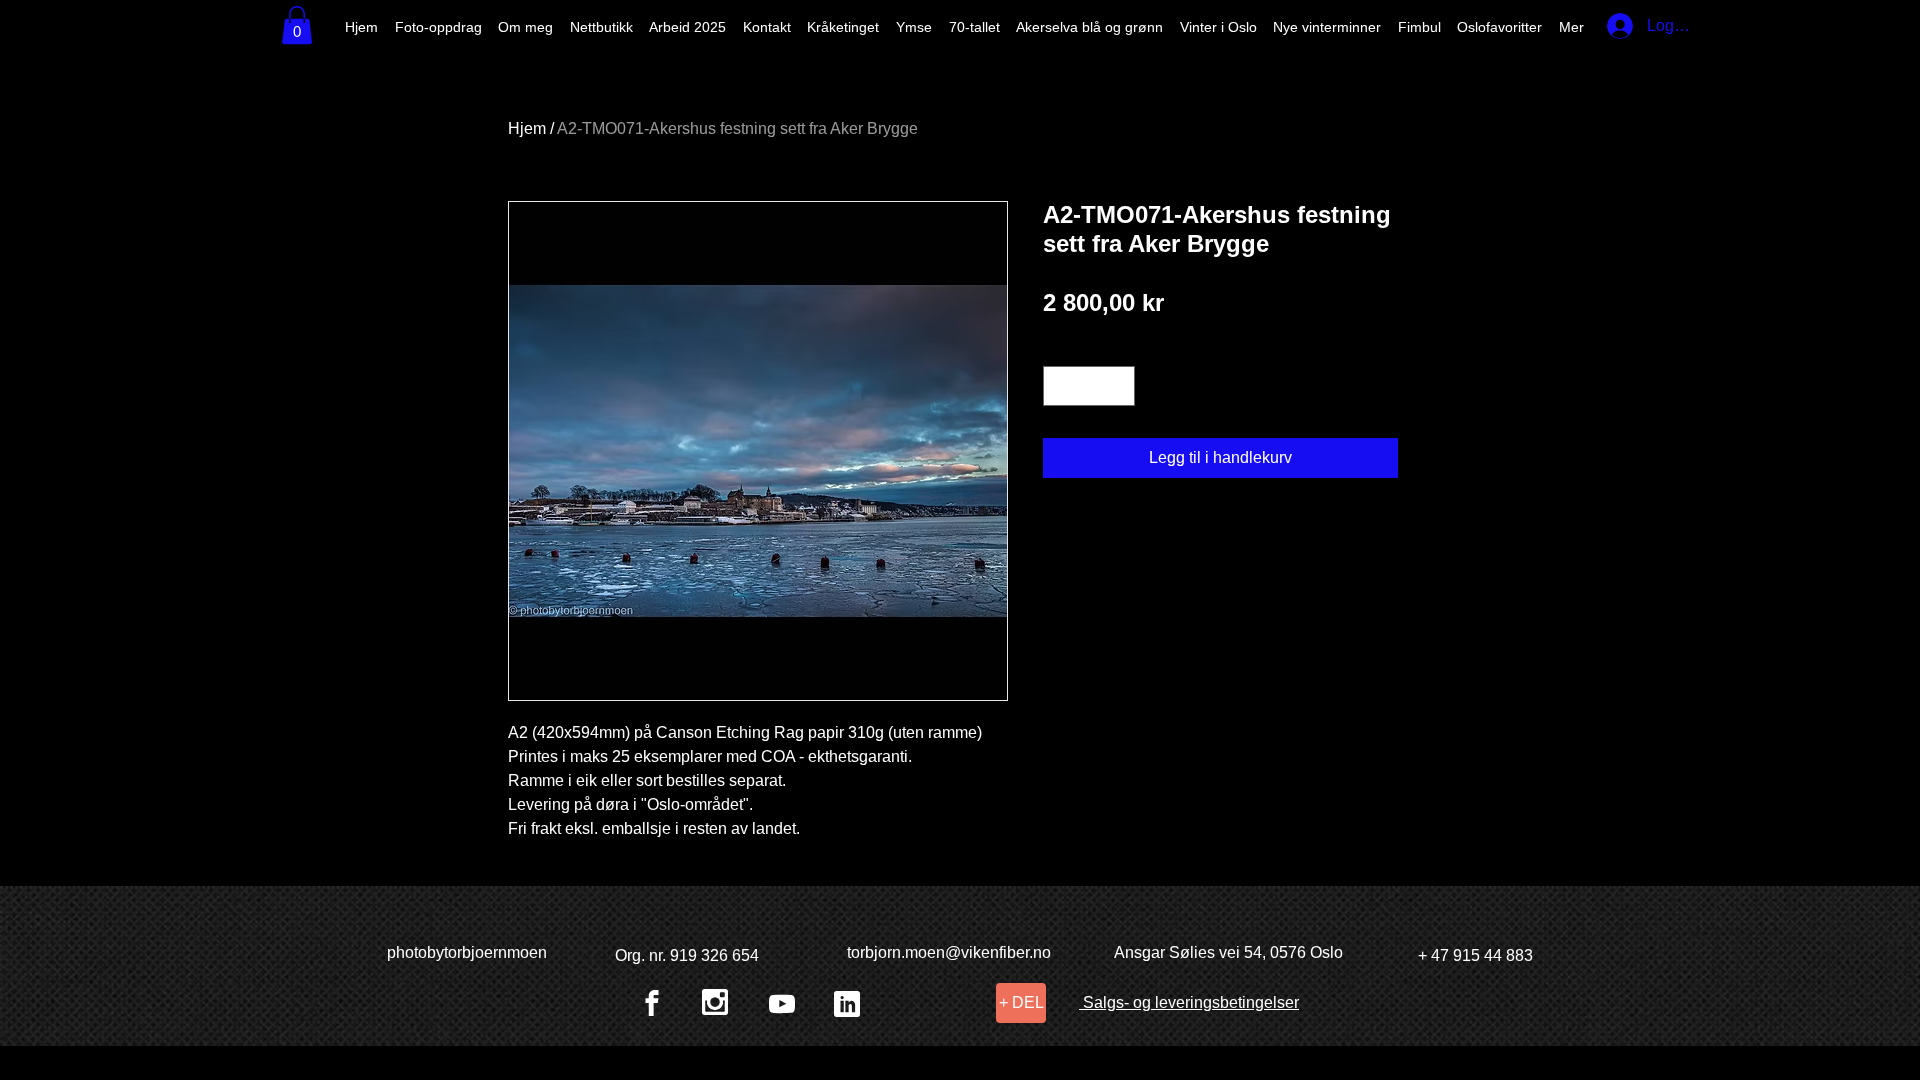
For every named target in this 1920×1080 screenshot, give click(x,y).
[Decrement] (1060, 386)
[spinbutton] (1089, 386)
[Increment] (1118, 386)
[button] (297, 25)
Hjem (527, 128)
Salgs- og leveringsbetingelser (1189, 1002)
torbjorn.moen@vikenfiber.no (949, 952)
